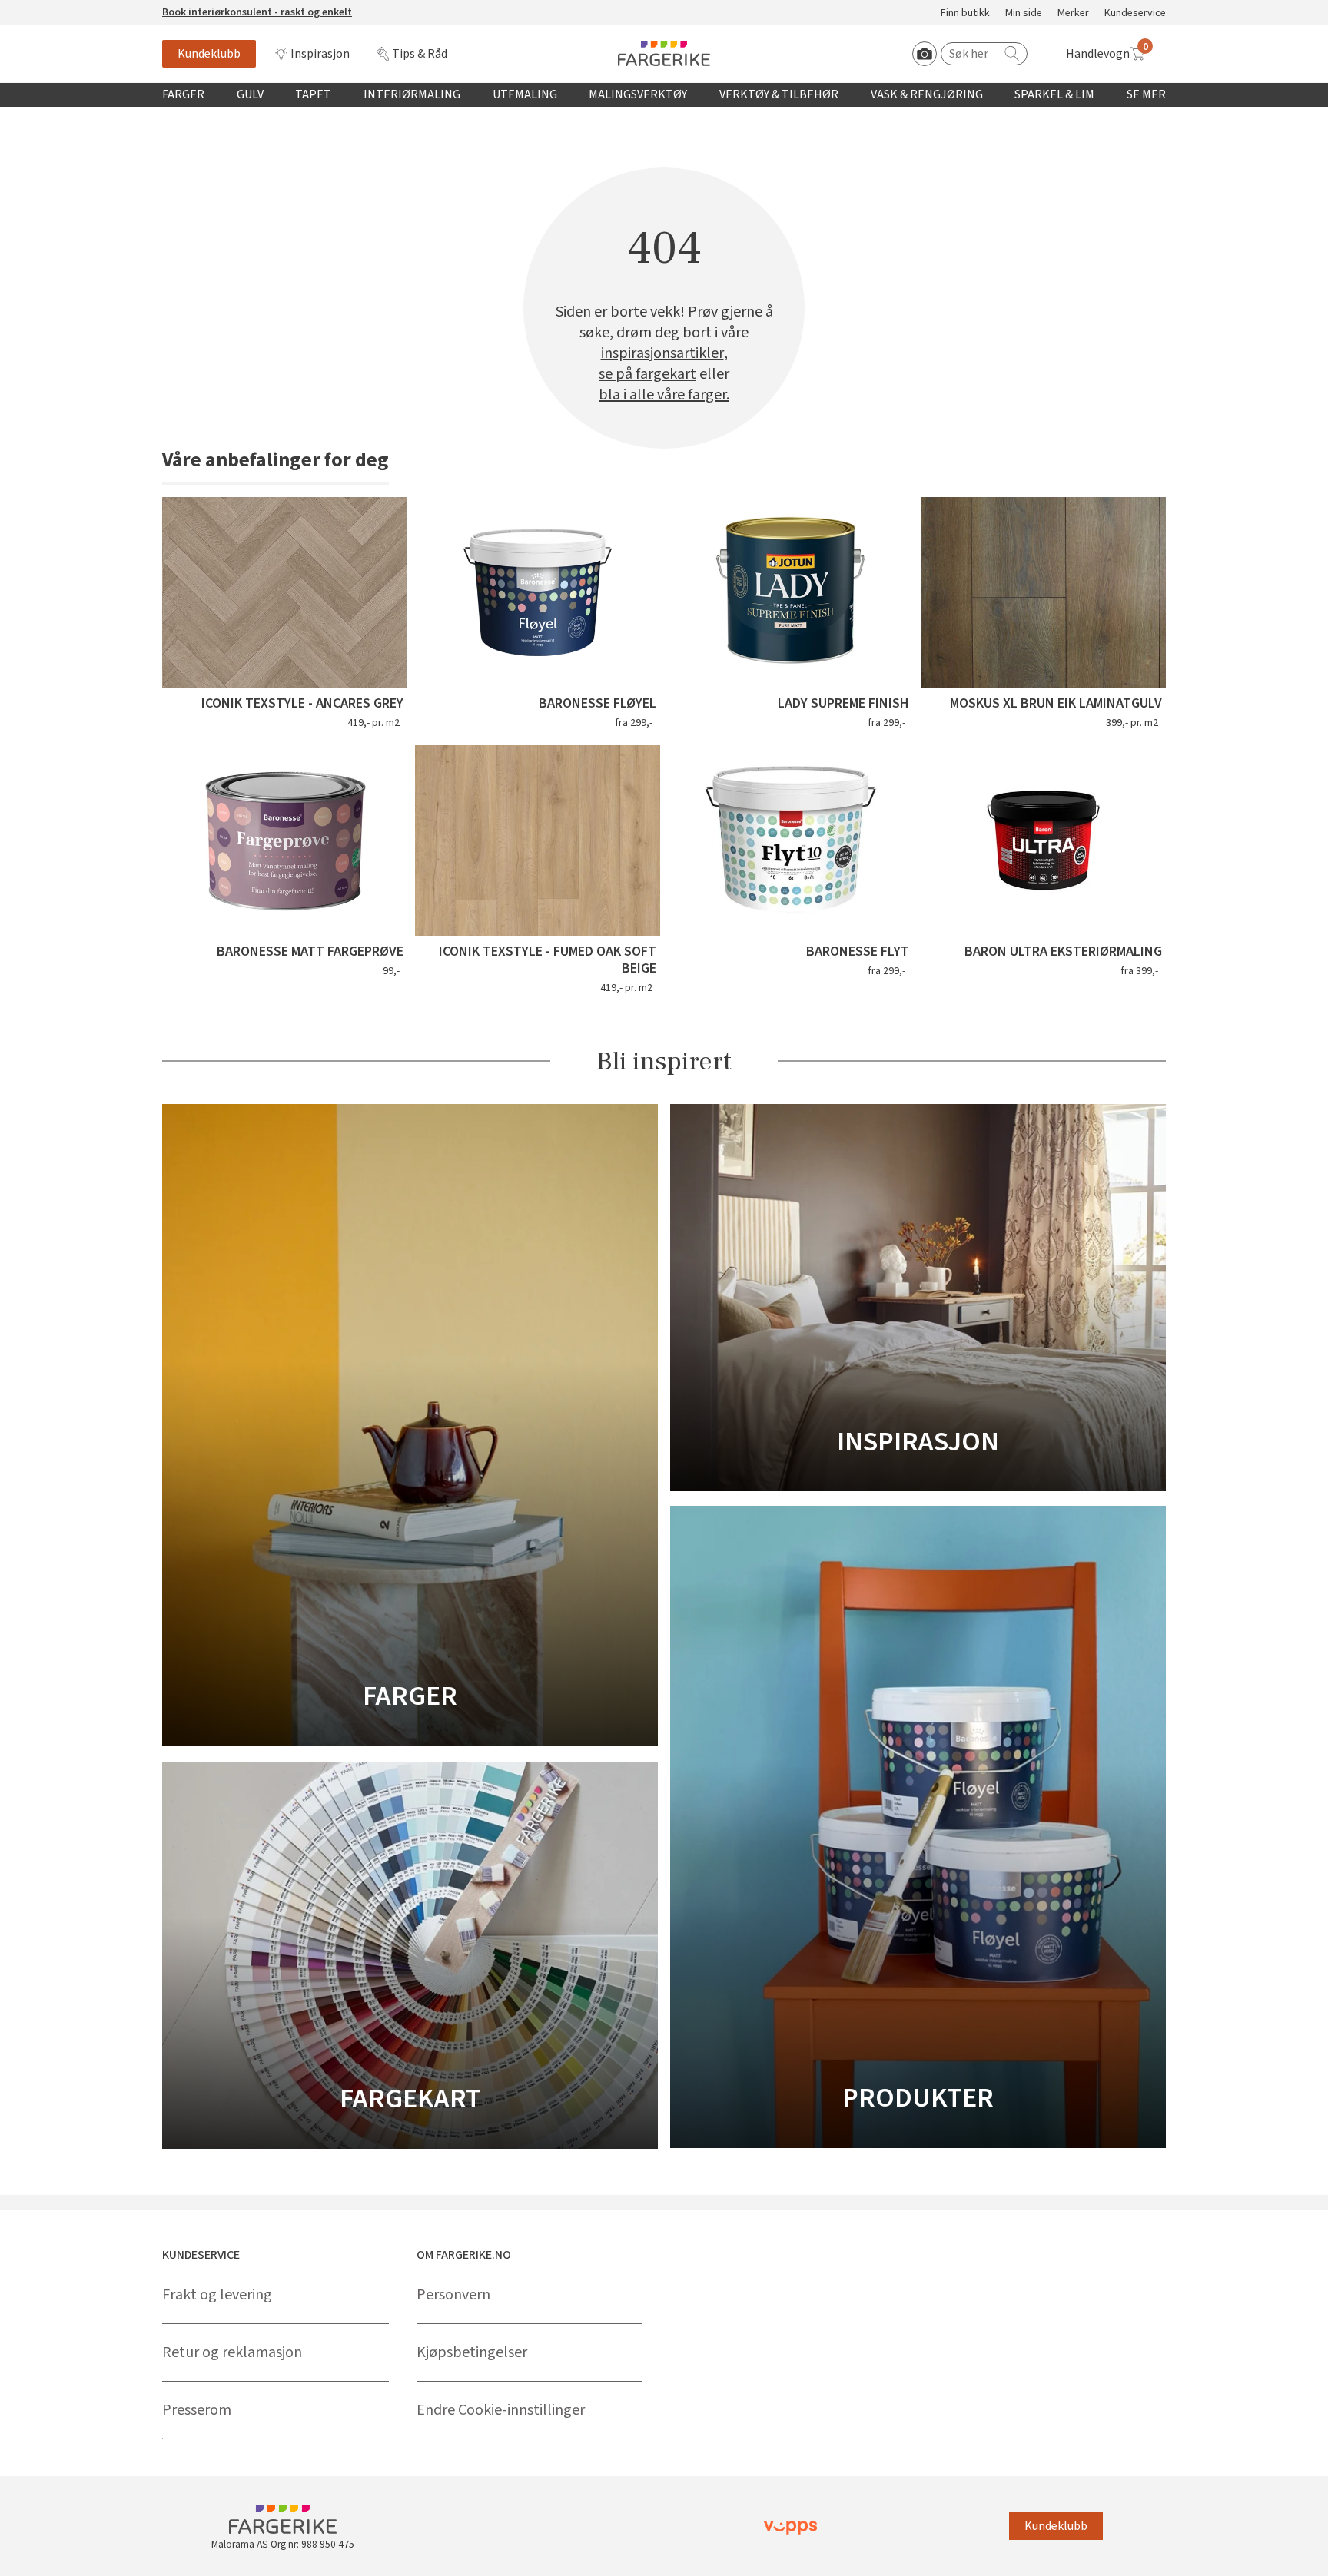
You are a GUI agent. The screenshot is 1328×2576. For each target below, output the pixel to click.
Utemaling (525, 94)
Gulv (250, 94)
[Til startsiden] (664, 53)
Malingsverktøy (638, 94)
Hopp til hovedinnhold (59, 8)
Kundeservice (1135, 13)
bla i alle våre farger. (664, 395)
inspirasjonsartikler (662, 354)
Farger (183, 94)
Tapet (313, 94)
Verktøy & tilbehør (779, 94)
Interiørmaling (412, 94)
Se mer (1146, 94)
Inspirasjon (320, 54)
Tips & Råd (420, 54)
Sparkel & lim (1054, 94)
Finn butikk (965, 13)
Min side (1024, 13)
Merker (1073, 13)
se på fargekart (647, 375)
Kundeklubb (209, 54)
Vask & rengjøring (927, 94)
